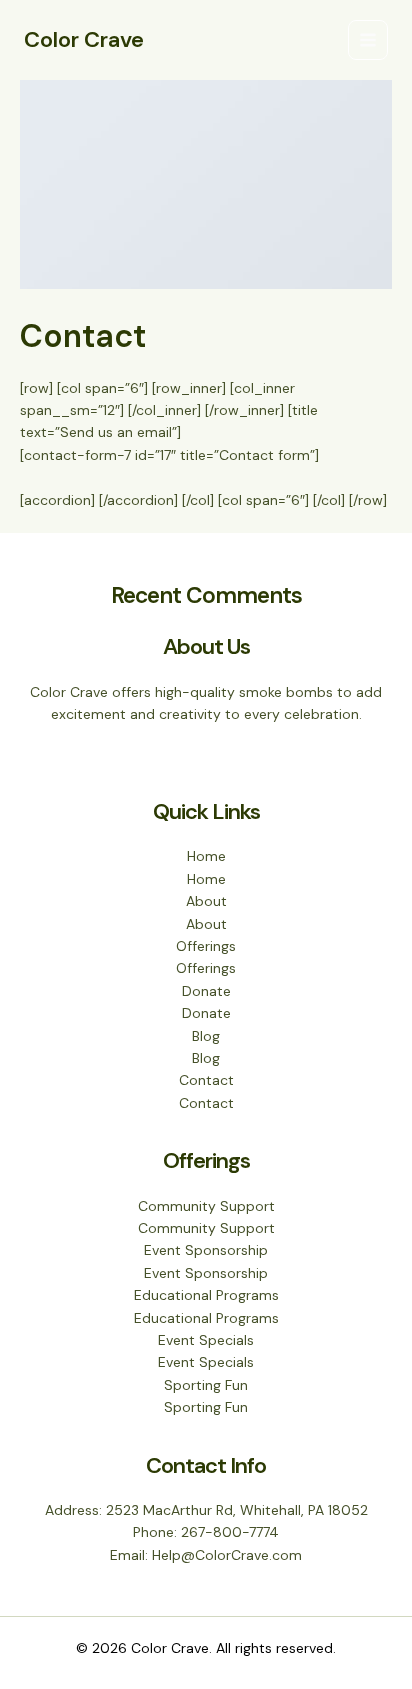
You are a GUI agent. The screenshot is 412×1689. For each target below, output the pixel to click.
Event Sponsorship (206, 1250)
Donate (206, 991)
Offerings (206, 946)
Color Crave (84, 39)
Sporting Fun (206, 1385)
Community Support (206, 1206)
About (206, 901)
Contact (206, 1080)
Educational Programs (206, 1295)
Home (206, 856)
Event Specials (206, 1340)
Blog (206, 1036)
